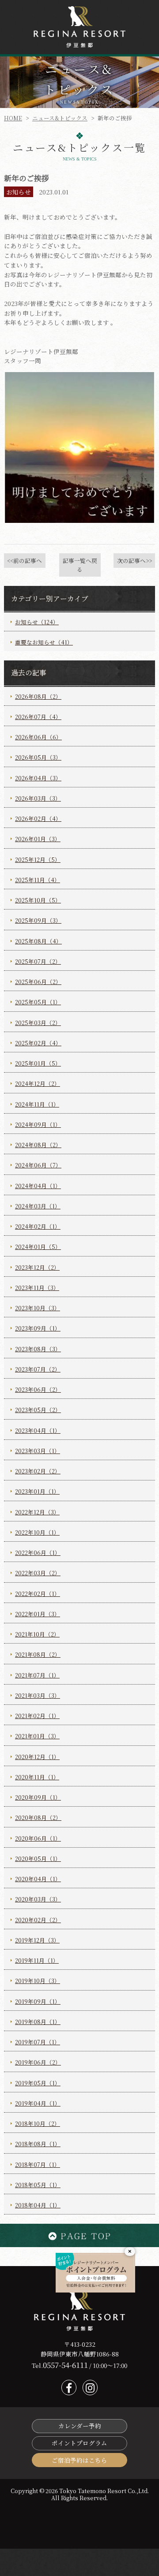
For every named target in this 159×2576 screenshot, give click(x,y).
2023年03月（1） (38, 1451)
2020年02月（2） (38, 1920)
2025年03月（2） (38, 1023)
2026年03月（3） (38, 798)
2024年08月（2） (38, 1145)
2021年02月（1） (37, 1716)
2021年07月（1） (37, 1675)
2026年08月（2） (38, 696)
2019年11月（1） (37, 1960)
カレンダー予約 (80, 2426)
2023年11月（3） (37, 1288)
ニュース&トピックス (60, 118)
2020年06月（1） (38, 1838)
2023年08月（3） (38, 1349)
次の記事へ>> (134, 561)
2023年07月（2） (38, 1369)
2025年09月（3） (38, 920)
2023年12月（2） (37, 1267)
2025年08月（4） (38, 941)
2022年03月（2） (38, 1573)
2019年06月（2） (38, 2062)
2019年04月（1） (38, 2103)
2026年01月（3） (38, 839)
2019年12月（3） (37, 1940)
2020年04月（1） (38, 1879)
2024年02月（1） (38, 1226)
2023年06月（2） (38, 1389)
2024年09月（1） (38, 1124)
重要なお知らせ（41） (44, 642)
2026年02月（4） (38, 818)
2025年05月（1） (38, 1002)
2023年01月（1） (37, 1491)
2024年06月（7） (38, 1165)
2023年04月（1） (38, 1430)
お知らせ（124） (37, 622)
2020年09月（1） (38, 1797)
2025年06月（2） (38, 982)
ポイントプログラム (79, 2443)
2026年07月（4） (38, 717)
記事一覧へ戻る (80, 565)
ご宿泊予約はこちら (79, 2460)
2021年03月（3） (38, 1695)
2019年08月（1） (38, 2022)
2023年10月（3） (38, 1308)
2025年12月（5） (38, 859)
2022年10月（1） (37, 1532)
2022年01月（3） (38, 1614)
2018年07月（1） (38, 2164)
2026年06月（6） (38, 737)
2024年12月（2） (38, 1083)
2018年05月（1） (38, 2185)
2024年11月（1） (37, 1104)
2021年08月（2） (38, 1654)
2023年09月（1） (38, 1328)
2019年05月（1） (38, 2083)
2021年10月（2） (37, 1634)
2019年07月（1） (38, 2042)
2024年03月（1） (38, 1206)
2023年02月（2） (38, 1471)
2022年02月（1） (38, 1594)
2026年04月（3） (38, 778)
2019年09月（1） (38, 2001)
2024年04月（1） (38, 1186)
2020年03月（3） (38, 1899)
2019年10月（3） (38, 1981)
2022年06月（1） (38, 1553)
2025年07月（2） (38, 961)
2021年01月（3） (37, 1736)
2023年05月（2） (38, 1410)
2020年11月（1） (37, 1777)
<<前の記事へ (25, 561)
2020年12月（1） (37, 1757)
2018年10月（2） (38, 2123)
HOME (13, 118)
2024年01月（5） (38, 1247)
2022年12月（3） (37, 1512)
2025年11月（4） (38, 880)
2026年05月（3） (38, 757)
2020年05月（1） (38, 1858)
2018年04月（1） (38, 2205)
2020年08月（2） (38, 1817)
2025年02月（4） (38, 1043)
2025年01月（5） (38, 1063)
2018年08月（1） (38, 2144)
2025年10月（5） (38, 900)
